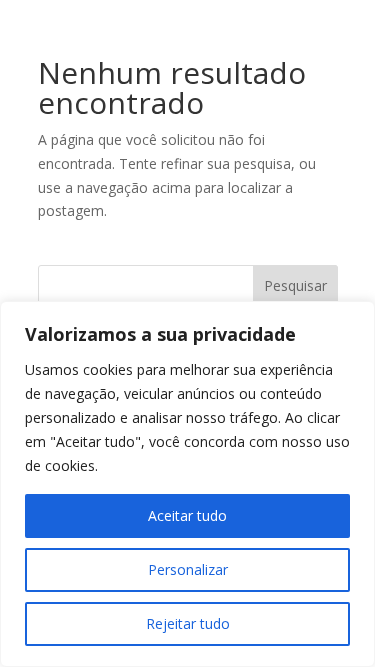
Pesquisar (295, 285)
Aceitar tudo (187, 515)
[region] (187, 484)
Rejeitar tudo (188, 623)
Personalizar (188, 569)
